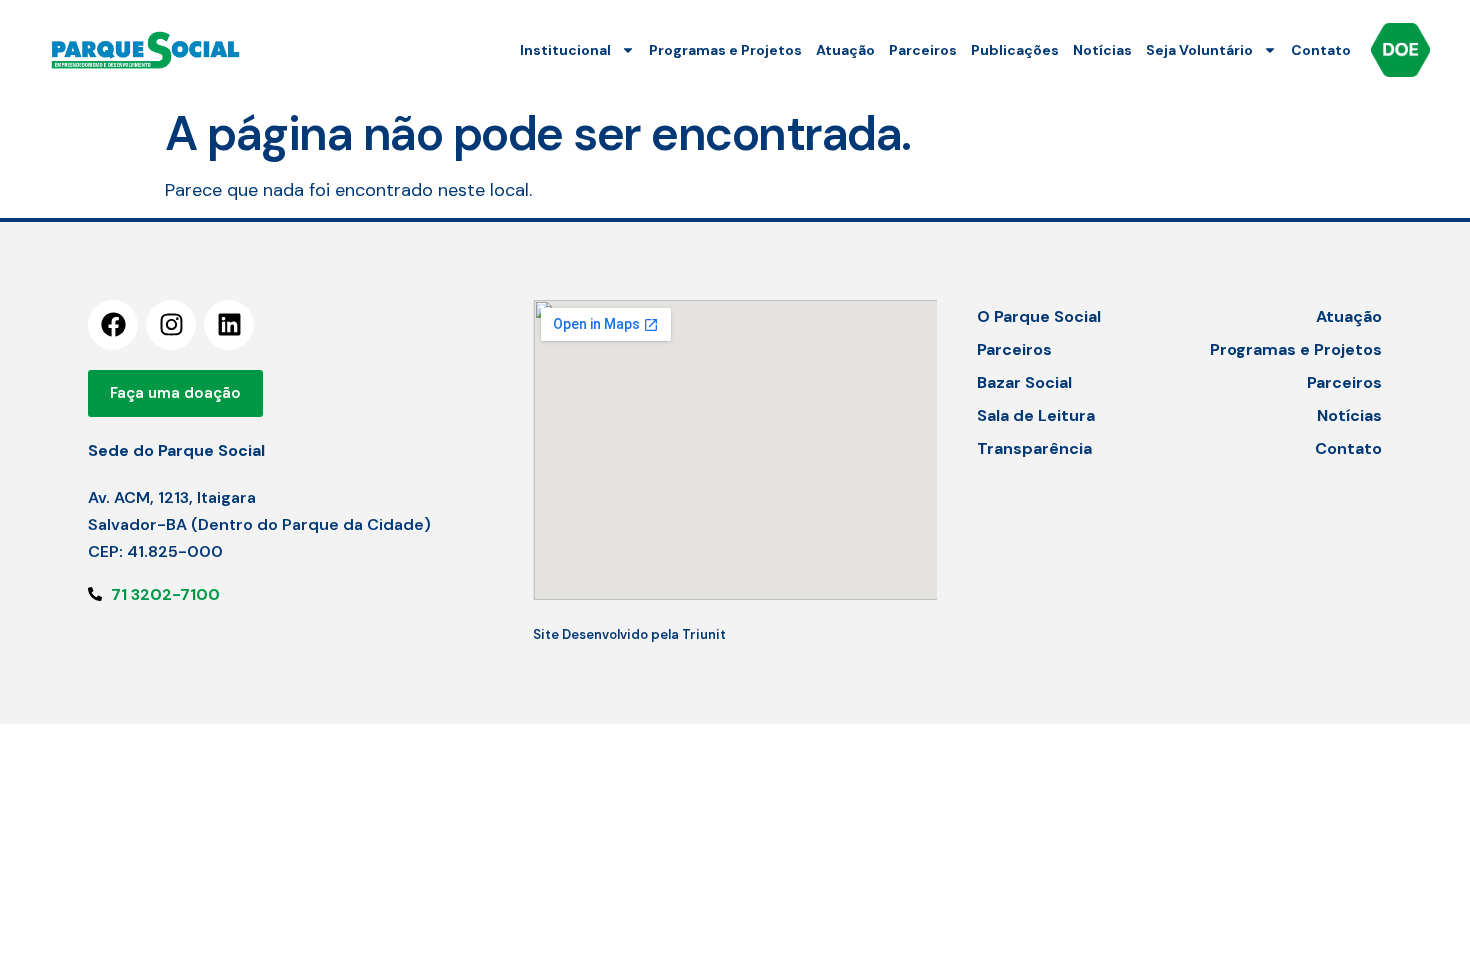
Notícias (1102, 50)
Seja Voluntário (1199, 50)
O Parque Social (1039, 316)
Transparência (1034, 448)
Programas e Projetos (725, 50)
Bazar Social (1024, 382)
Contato (1321, 50)
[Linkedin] (229, 325)
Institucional (565, 50)
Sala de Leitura (1036, 415)
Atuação (845, 50)
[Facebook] (113, 325)
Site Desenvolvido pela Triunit (629, 634)
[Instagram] (171, 325)
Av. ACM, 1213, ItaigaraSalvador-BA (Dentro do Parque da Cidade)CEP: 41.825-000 (259, 524)
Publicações (1015, 50)
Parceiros (923, 50)
